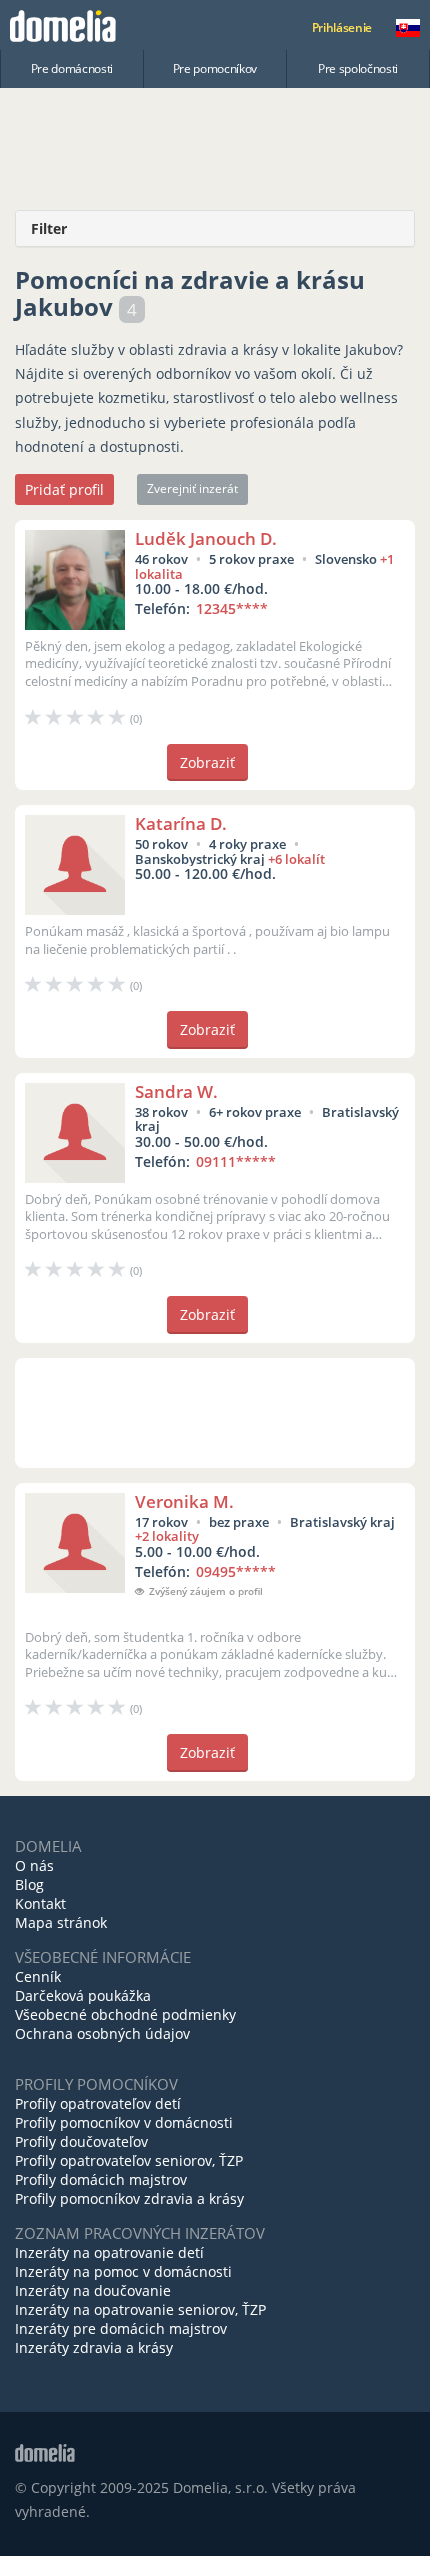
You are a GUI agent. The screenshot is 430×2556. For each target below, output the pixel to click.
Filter (49, 228)
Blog (29, 1884)
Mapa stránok (61, 1922)
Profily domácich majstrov (101, 2179)
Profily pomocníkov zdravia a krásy (129, 2198)
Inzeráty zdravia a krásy (94, 2347)
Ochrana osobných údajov (102, 2033)
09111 (236, 1161)
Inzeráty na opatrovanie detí (109, 2252)
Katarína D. (181, 823)
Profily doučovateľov (81, 2141)
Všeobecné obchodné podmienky (125, 2014)
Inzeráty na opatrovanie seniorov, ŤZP (140, 2309)
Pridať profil (64, 489)
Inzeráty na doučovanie (93, 2290)
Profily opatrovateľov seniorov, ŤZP (129, 2160)
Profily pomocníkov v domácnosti (124, 2122)
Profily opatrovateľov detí (98, 2103)
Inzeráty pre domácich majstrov (121, 2328)
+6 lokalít (296, 859)
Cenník (38, 1976)
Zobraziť (207, 762)
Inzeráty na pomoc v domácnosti (123, 2271)
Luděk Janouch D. (206, 538)
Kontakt (40, 1903)
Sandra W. (176, 1091)
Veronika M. (184, 1501)
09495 (236, 1571)
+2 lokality (167, 1536)
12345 (232, 608)
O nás (34, 1865)
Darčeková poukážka (83, 1995)
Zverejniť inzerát (192, 488)
